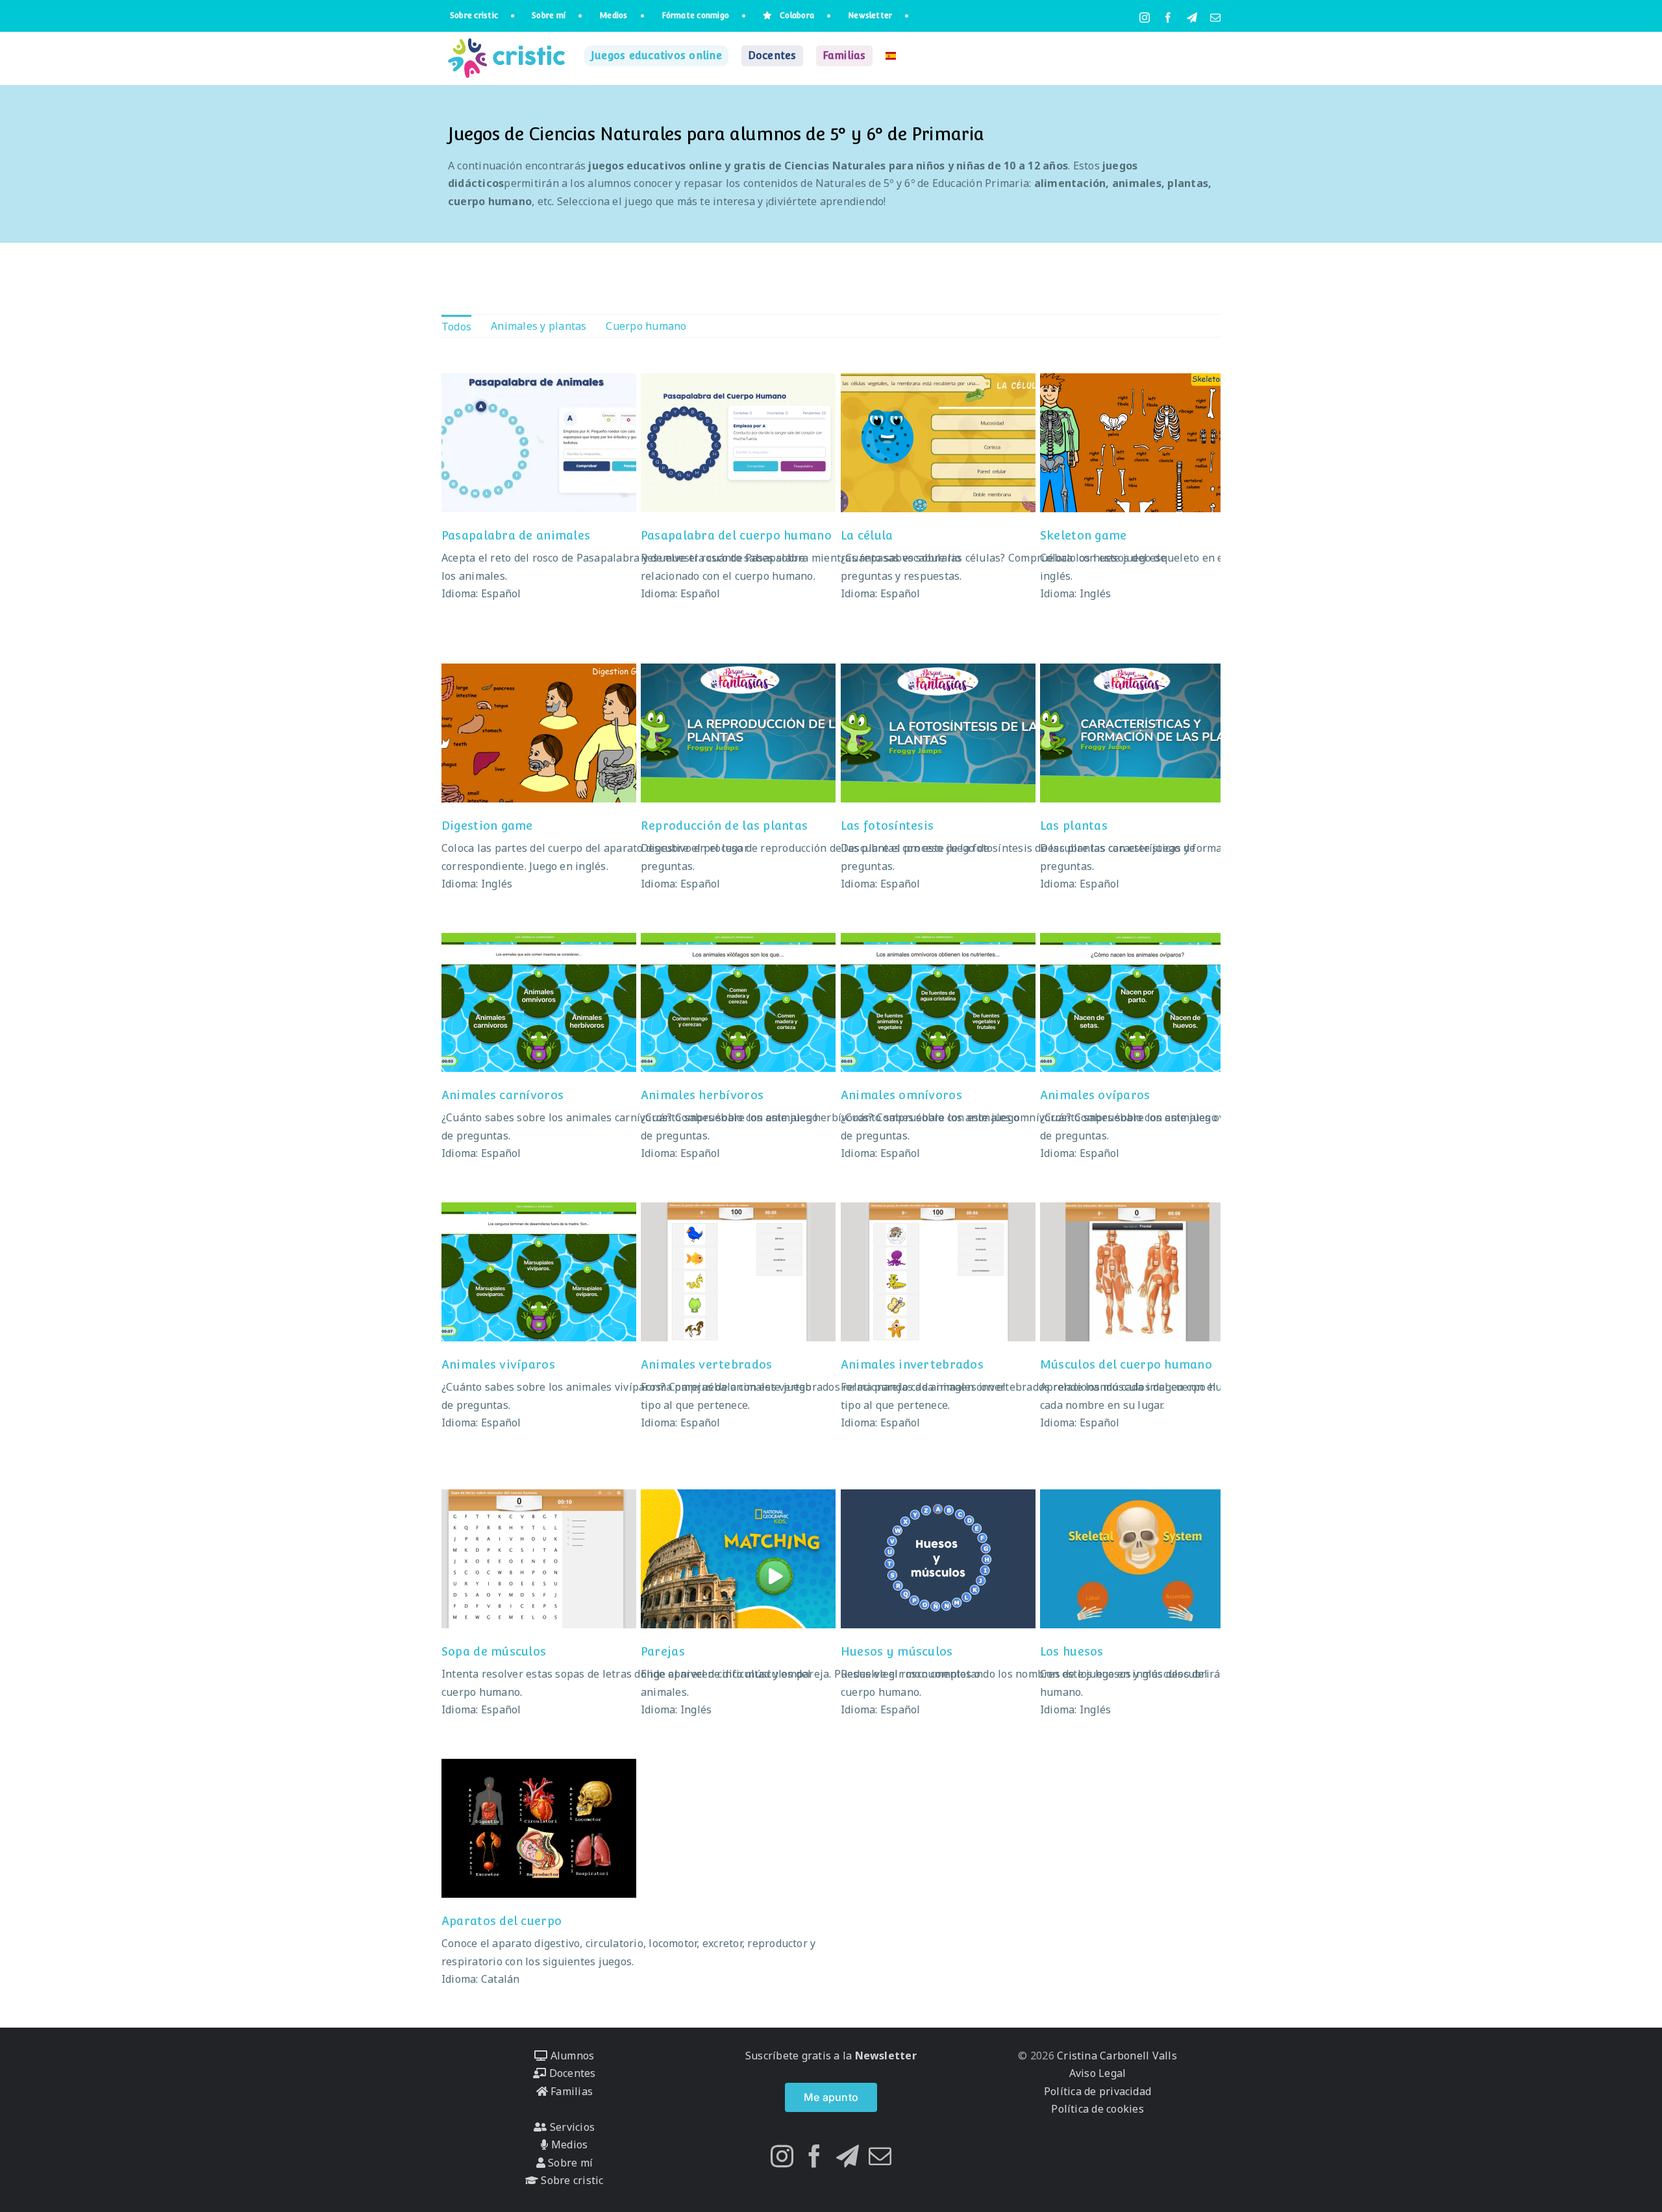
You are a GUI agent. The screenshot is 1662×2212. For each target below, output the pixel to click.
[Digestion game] (539, 733)
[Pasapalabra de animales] (539, 443)
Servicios (571, 2127)
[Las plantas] (1137, 733)
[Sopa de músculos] (539, 1559)
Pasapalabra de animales (516, 535)
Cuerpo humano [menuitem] (646, 326)
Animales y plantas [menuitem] (539, 326)
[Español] (891, 56)
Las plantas (1074, 826)
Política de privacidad (1098, 2091)
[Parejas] (738, 1559)
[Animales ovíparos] (1137, 1002)
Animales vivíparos (498, 1364)
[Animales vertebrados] (738, 1272)
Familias (570, 2091)
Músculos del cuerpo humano (1126, 1364)
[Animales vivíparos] (539, 1272)
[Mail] (880, 2156)
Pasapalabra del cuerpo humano (736, 535)
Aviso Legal (1098, 2073)
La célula (867, 535)
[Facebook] (814, 2156)
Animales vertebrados (706, 1364)
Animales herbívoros (702, 1095)
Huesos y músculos (897, 1651)
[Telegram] (848, 2156)
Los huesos (1072, 1651)
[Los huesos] (1137, 1559)
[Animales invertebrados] (938, 1272)
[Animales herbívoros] (738, 1002)
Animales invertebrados (912, 1364)
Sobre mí (569, 2163)
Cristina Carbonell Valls (1116, 2056)
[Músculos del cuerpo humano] (1137, 1272)
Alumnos (571, 2056)
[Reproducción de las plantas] (738, 733)
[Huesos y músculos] (938, 1559)
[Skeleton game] (1137, 443)
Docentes (571, 2073)
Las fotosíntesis (887, 826)
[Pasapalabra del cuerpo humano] (738, 443)
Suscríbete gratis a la (831, 2056)
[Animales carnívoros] (539, 1002)
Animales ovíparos (1095, 1095)
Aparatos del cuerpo (502, 1921)
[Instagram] (782, 2156)
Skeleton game (1084, 535)
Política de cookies (1098, 2109)
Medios (568, 2144)
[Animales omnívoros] (938, 1002)
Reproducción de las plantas (724, 826)
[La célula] (938, 443)
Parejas (663, 1651)
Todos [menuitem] (456, 327)
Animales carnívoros (502, 1095)
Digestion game (487, 826)
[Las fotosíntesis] (938, 733)
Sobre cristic (571, 2180)
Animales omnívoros (901, 1095)
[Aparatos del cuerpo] (539, 1828)
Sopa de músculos (494, 1651)
